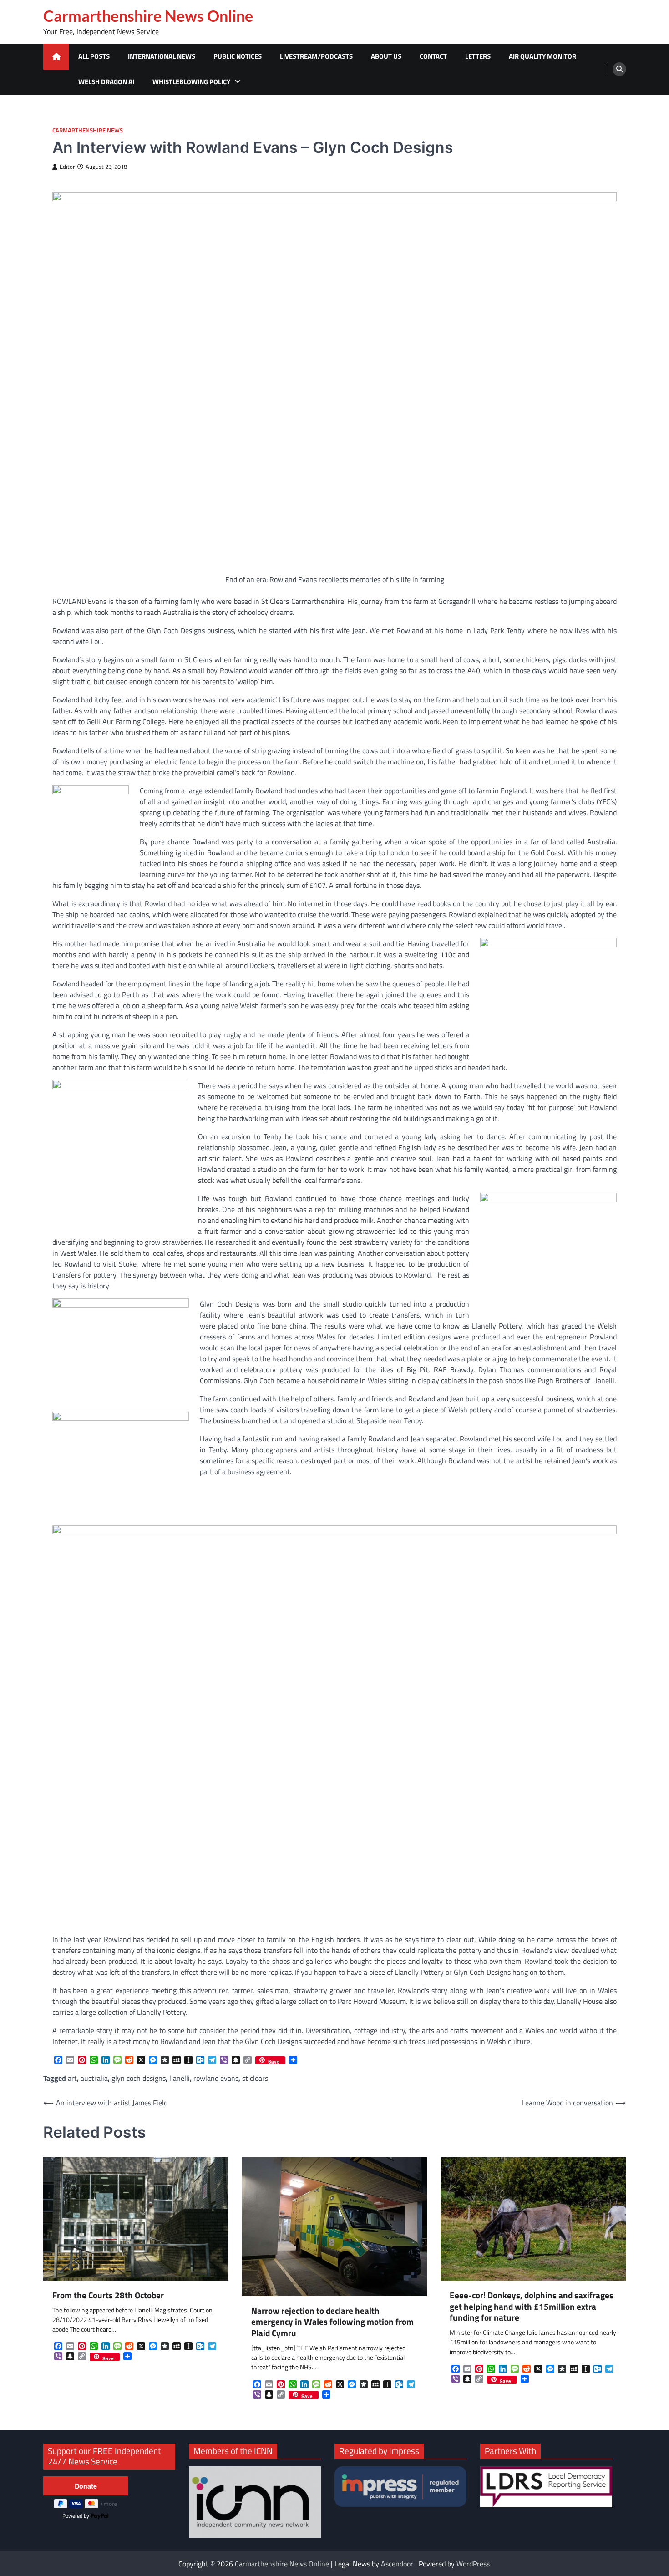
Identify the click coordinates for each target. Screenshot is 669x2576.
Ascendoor (397, 2564)
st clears (255, 2078)
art (72, 2078)
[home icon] (56, 57)
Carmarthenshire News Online (148, 16)
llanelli (180, 2078)
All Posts (94, 56)
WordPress (473, 2564)
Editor (67, 167)
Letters (478, 56)
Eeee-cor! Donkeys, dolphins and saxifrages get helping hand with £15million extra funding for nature (532, 2307)
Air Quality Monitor (542, 56)
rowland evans (216, 2078)
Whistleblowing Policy (191, 82)
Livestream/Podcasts (316, 56)
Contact (433, 56)
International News (162, 56)
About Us (386, 56)
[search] (619, 69)
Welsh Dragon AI (106, 82)
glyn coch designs (139, 2078)
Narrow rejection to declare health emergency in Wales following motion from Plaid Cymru (332, 2322)
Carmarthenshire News (88, 130)
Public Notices (238, 56)
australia (94, 2078)
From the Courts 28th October (108, 2295)
